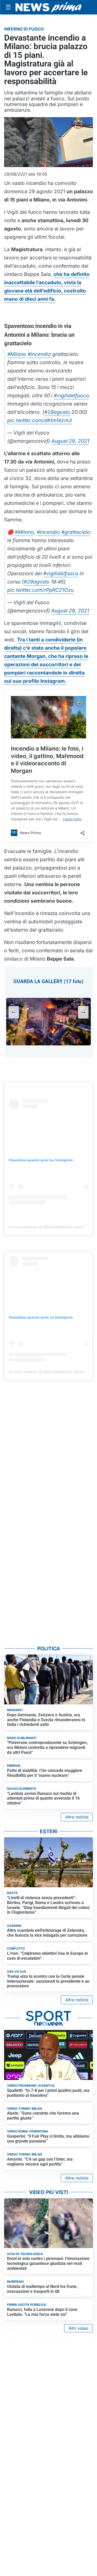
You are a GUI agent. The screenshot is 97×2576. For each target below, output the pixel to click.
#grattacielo (76, 532)
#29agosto (57, 412)
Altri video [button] (79, 2328)
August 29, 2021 (70, 441)
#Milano (17, 354)
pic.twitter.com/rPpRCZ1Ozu (40, 590)
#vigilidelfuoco (71, 395)
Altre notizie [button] (77, 1817)
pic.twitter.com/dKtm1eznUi (40, 420)
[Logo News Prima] (48, 7)
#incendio (39, 354)
